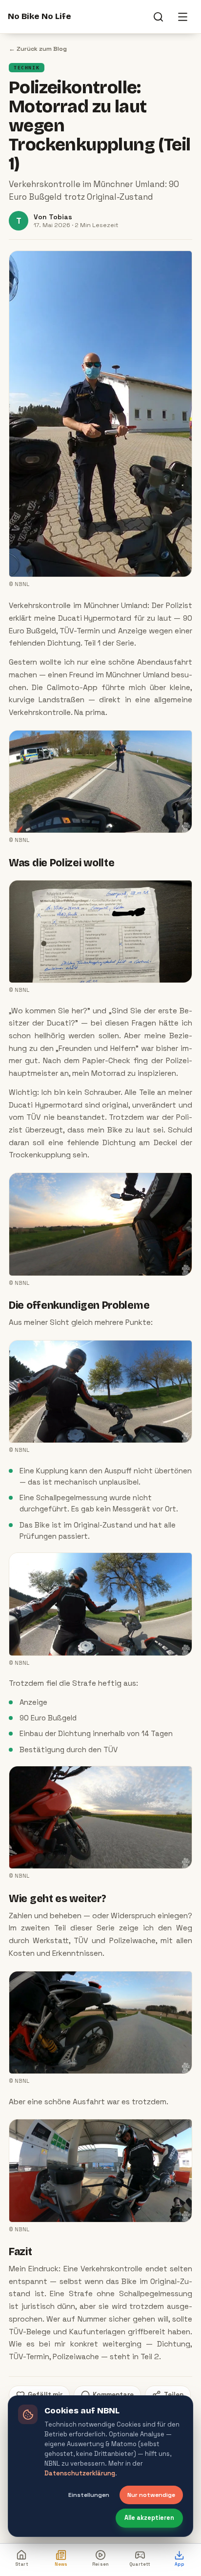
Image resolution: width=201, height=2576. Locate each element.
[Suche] (158, 17)
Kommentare (113, 2395)
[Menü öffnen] (182, 17)
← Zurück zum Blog (38, 49)
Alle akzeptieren (149, 2518)
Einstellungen (89, 2495)
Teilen (174, 2395)
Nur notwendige (151, 2495)
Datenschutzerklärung (80, 2473)
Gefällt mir (45, 2395)
